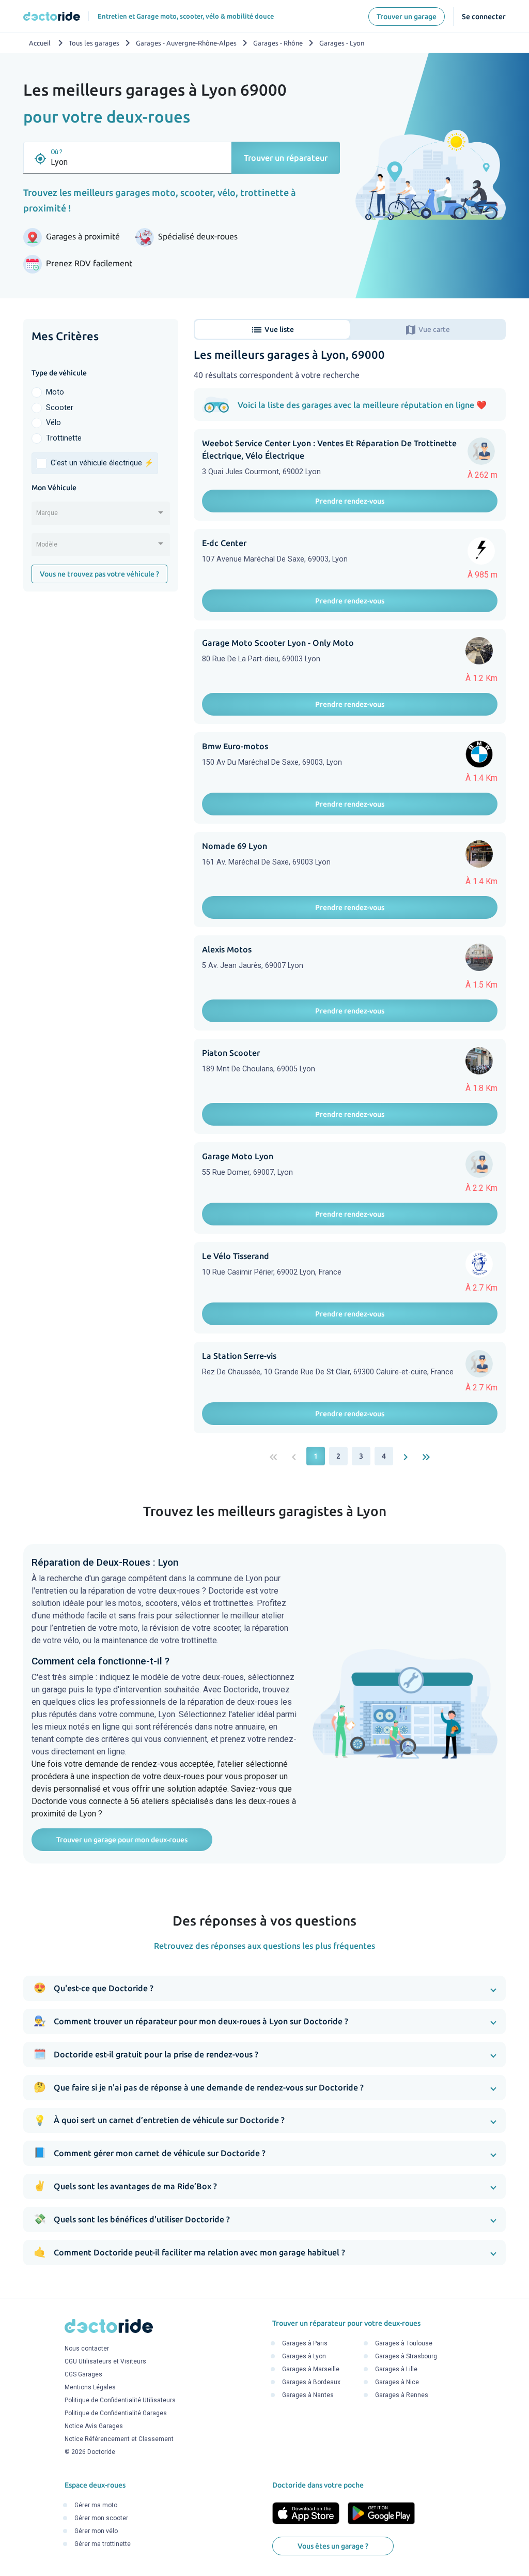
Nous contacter (87, 2348)
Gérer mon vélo (96, 2531)
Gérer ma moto (96, 2505)
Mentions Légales (90, 2387)
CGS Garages (83, 2374)
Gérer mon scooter (101, 2518)
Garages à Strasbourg (406, 2356)
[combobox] (101, 517)
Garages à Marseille (311, 2369)
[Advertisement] (101, 669)
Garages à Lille (396, 2369)
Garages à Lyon (304, 2356)
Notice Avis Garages (94, 2426)
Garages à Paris (305, 2343)
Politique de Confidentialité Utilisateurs (120, 2400)
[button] (264, 1988)
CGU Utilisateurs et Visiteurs (105, 2361)
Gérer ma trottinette (103, 2544)
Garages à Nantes (308, 2395)
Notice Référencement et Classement (119, 2439)
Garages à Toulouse (404, 2343)
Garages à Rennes (402, 2395)
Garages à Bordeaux (311, 2382)
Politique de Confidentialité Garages (116, 2413)
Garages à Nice (397, 2382)
